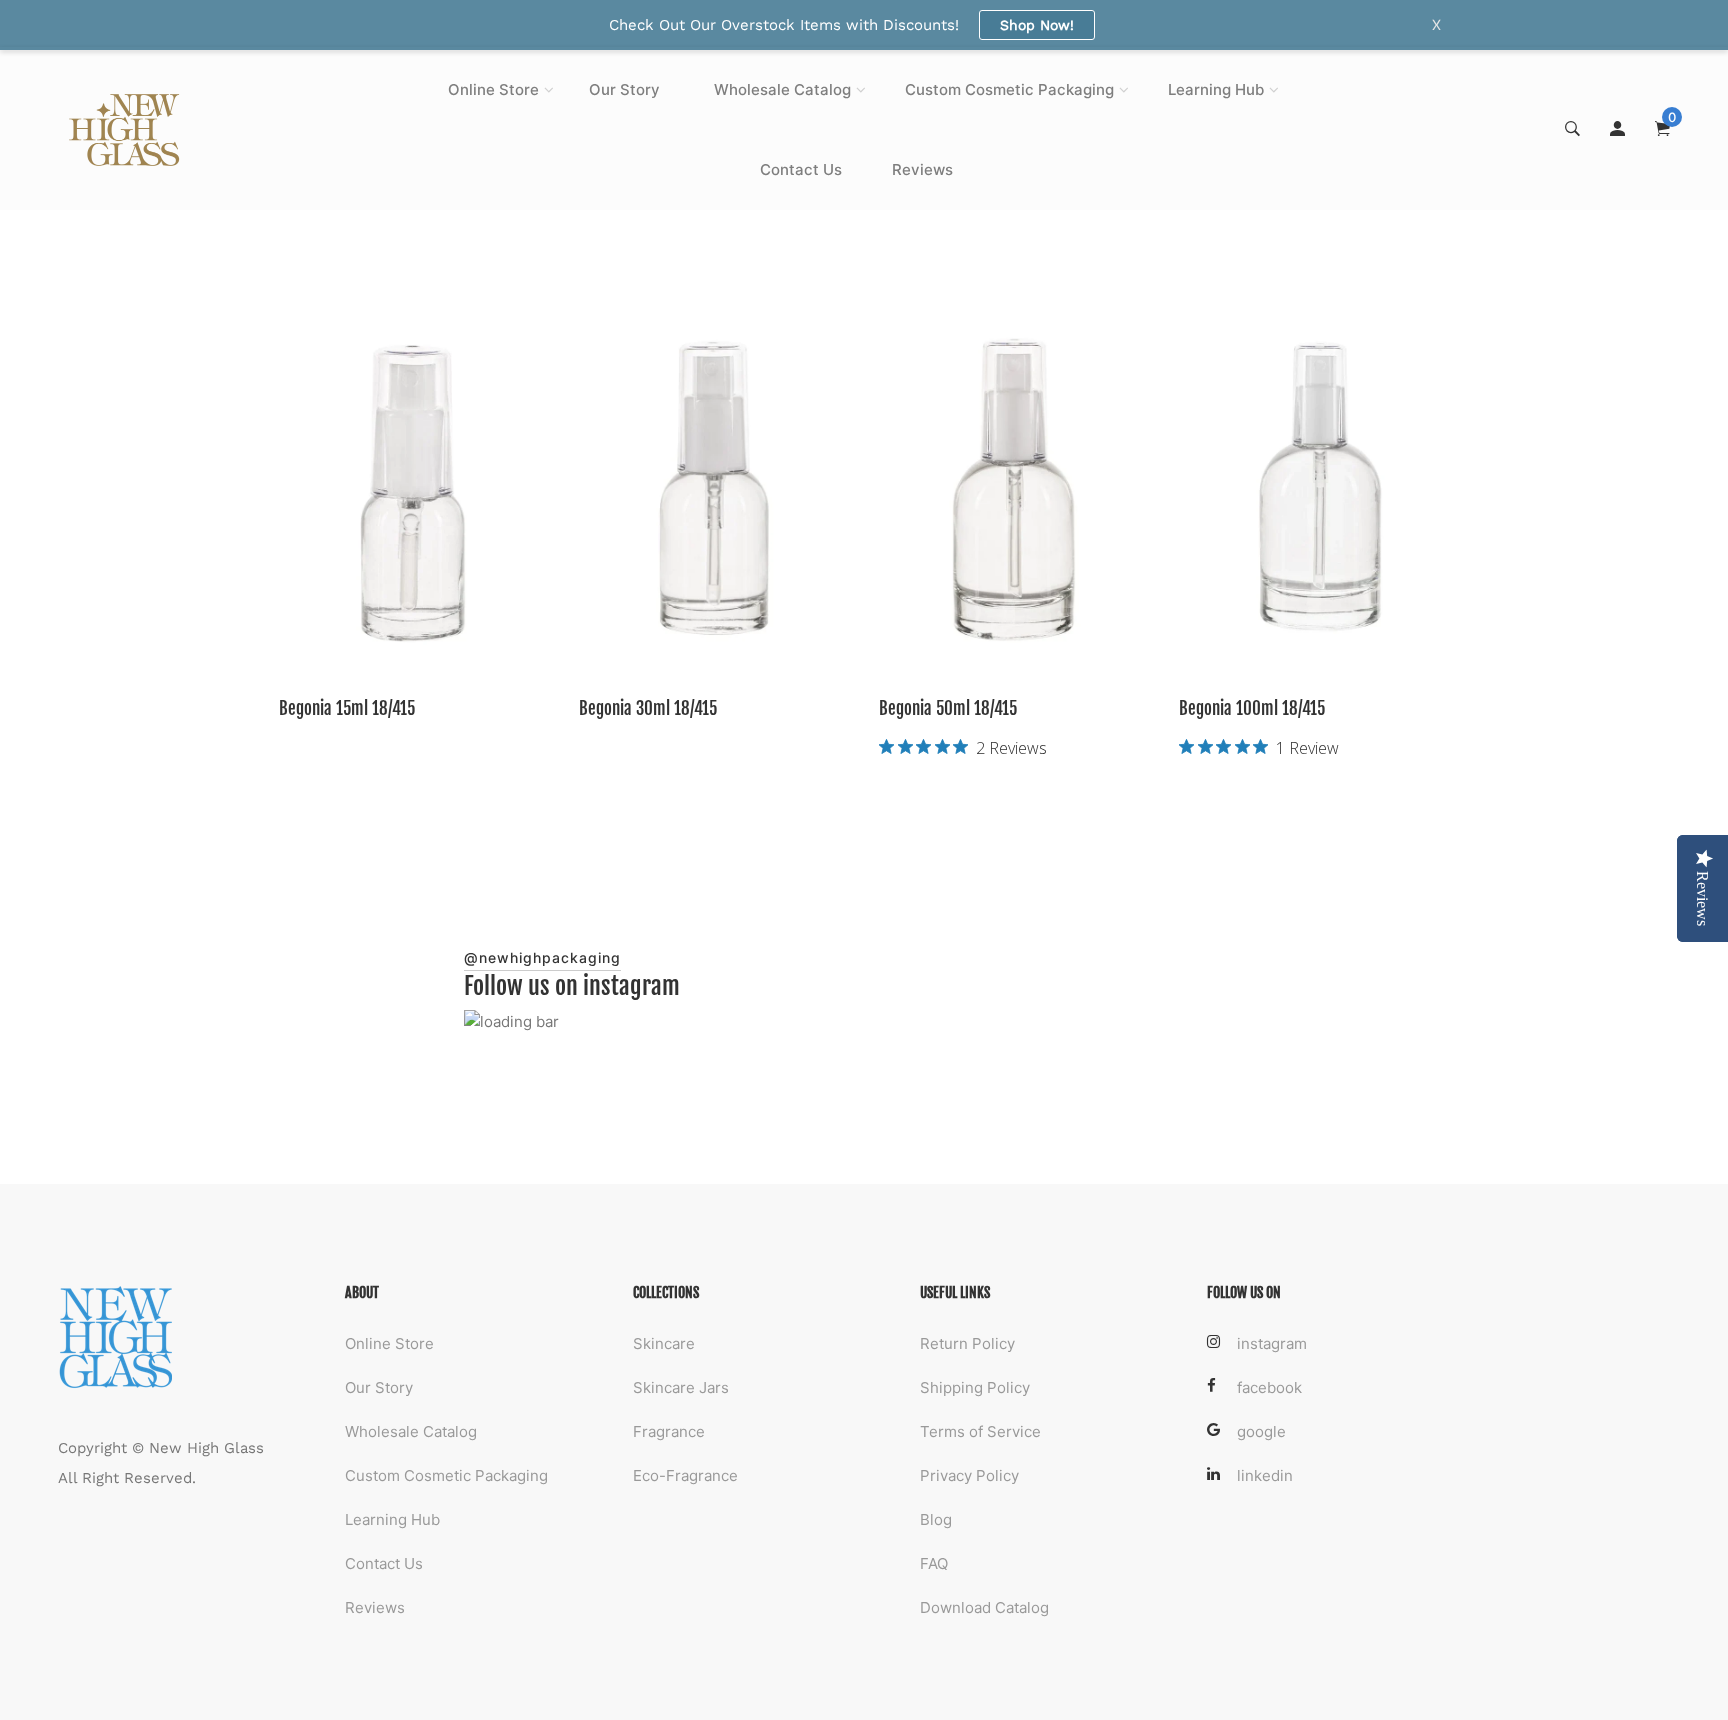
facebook (1269, 1387)
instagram (1272, 1343)
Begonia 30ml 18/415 (648, 708)
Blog (936, 1519)
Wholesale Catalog (782, 89)
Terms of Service (980, 1431)
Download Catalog (984, 1607)
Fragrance (669, 1431)
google (1261, 1431)
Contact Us (801, 169)
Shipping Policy (975, 1387)
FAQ (934, 1563)
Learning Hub (1216, 89)
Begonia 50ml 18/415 (948, 708)
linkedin (1265, 1475)
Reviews (922, 169)
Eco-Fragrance (685, 1475)
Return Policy (967, 1343)
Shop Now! (1037, 25)
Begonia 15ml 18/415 (347, 708)
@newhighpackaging (542, 957)
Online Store (493, 89)
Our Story (624, 89)
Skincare (664, 1343)
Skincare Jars (681, 1387)
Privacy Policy (969, 1475)
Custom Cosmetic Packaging (1009, 89)
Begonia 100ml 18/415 (1252, 708)
